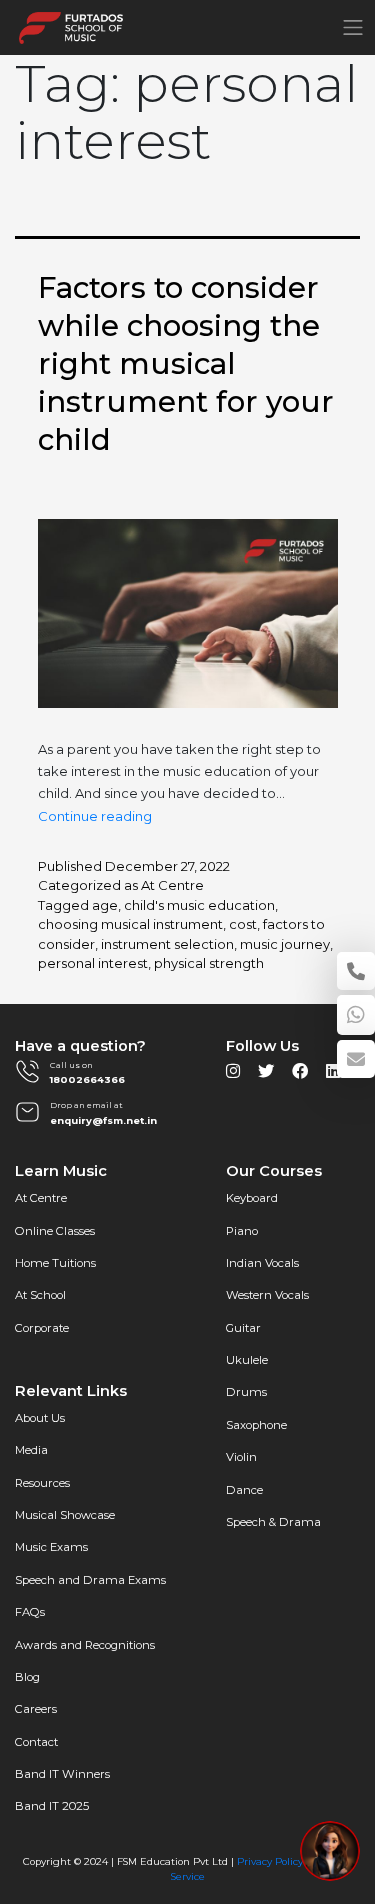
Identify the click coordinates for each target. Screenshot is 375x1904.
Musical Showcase (65, 1515)
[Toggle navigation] (353, 27)
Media (31, 1450)
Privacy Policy (270, 1861)
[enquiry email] (356, 1059)
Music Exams (51, 1547)
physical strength (209, 963)
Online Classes (55, 1231)
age (105, 905)
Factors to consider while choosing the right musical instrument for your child (186, 363)
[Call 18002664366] (356, 971)
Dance (244, 1490)
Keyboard (252, 1198)
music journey (285, 944)
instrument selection (167, 944)
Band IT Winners (62, 1774)
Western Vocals (267, 1295)
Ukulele (247, 1360)
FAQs (30, 1612)
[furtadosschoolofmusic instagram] (233, 1076)
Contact (36, 1742)
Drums (246, 1392)
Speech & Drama (273, 1522)
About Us (40, 1418)
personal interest (93, 963)
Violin (241, 1457)
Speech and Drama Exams (90, 1580)
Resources (42, 1483)
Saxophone (256, 1425)
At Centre (172, 885)
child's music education (199, 905)
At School (40, 1295)
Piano (242, 1231)
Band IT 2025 (52, 1806)
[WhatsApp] (356, 1015)
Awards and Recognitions (85, 1645)
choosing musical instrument (130, 924)
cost (243, 924)
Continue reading (95, 816)
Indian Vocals (262, 1263)
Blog (27, 1677)
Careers (36, 1709)
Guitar (243, 1328)
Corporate (42, 1328)
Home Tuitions (55, 1263)
